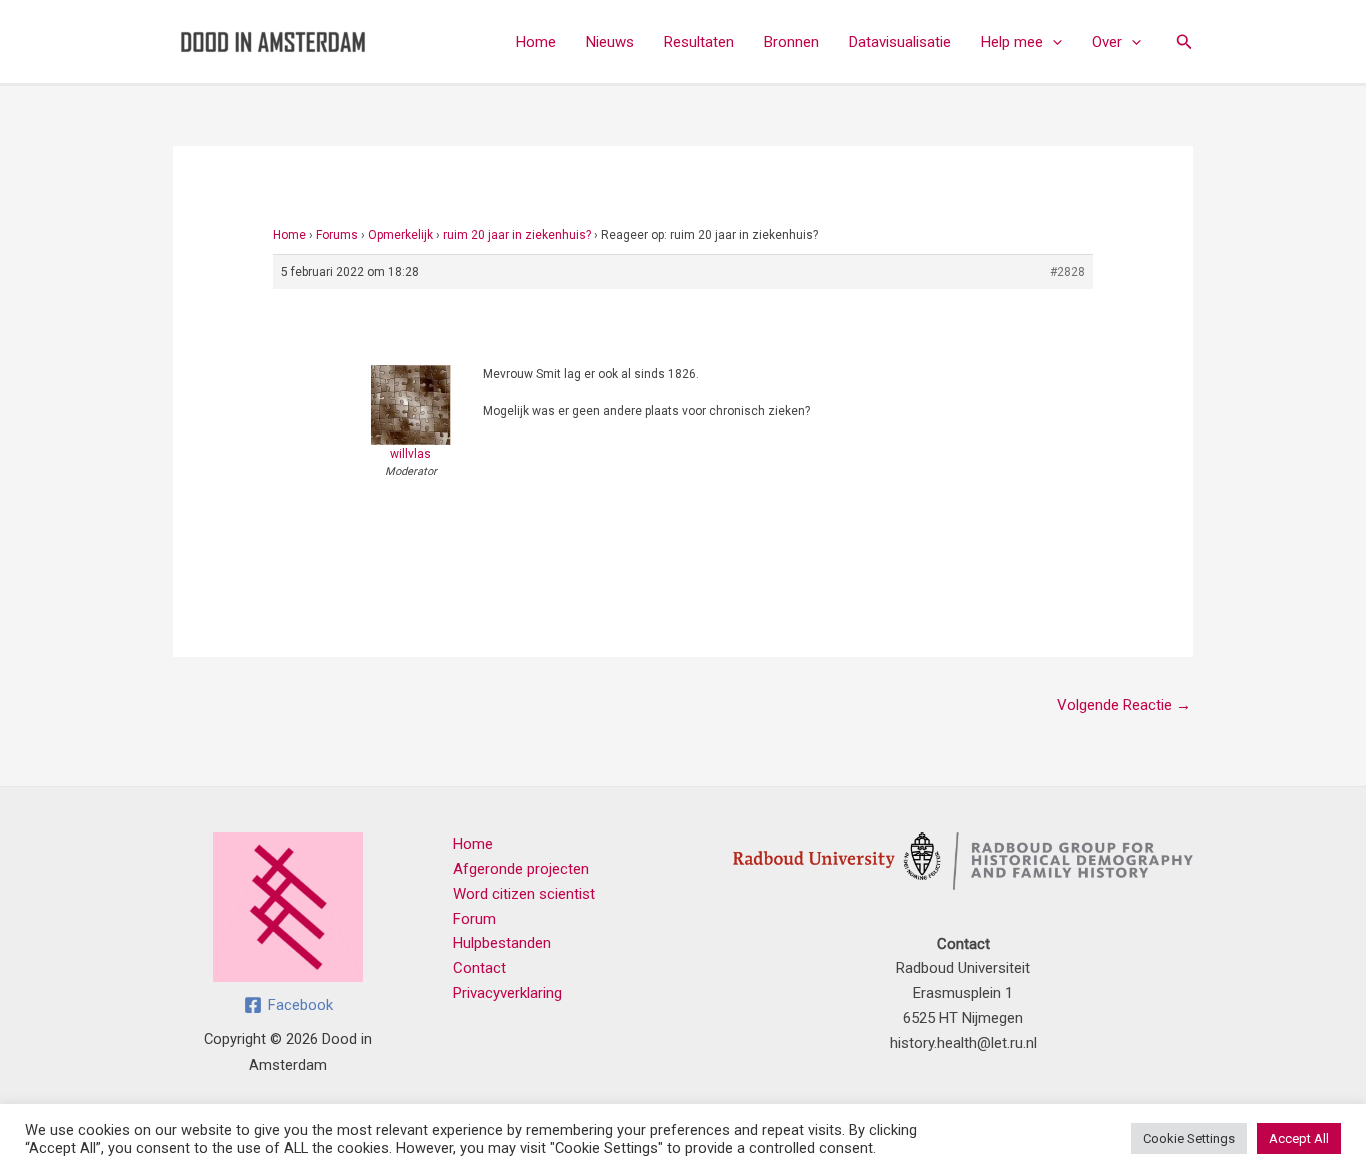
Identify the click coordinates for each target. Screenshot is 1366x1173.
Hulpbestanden (502, 943)
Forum (474, 919)
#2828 (1067, 272)
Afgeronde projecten (521, 869)
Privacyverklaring (507, 993)
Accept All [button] (1299, 1138)
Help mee (1012, 42)
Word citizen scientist (524, 894)
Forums (337, 235)
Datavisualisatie (900, 42)
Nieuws (610, 42)
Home (536, 42)
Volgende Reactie (1124, 705)
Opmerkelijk (400, 235)
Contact (479, 968)
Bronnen (791, 42)
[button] (1052, 42)
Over (1107, 42)
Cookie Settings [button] (1189, 1138)
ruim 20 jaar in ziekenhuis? (517, 235)
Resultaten (699, 42)
